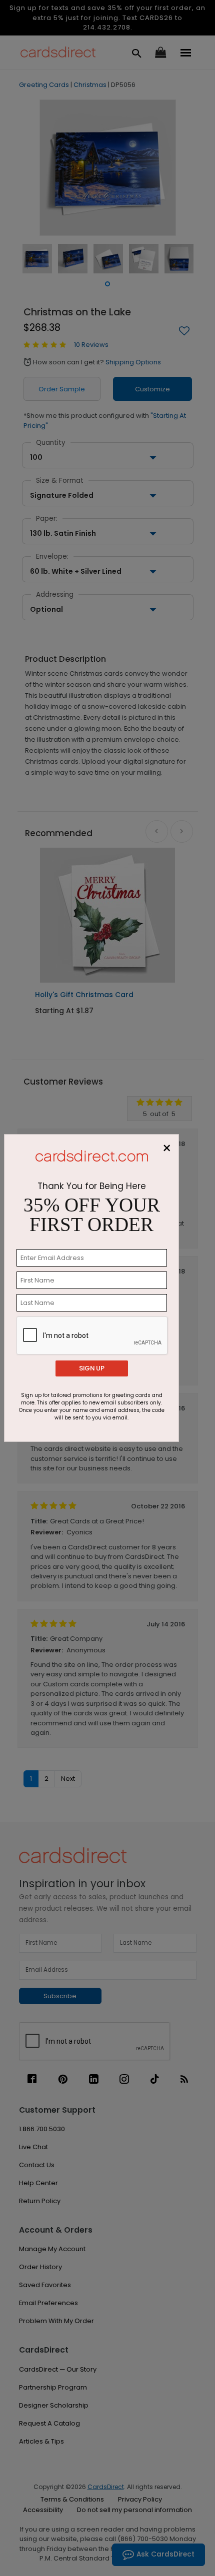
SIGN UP (92, 1368)
